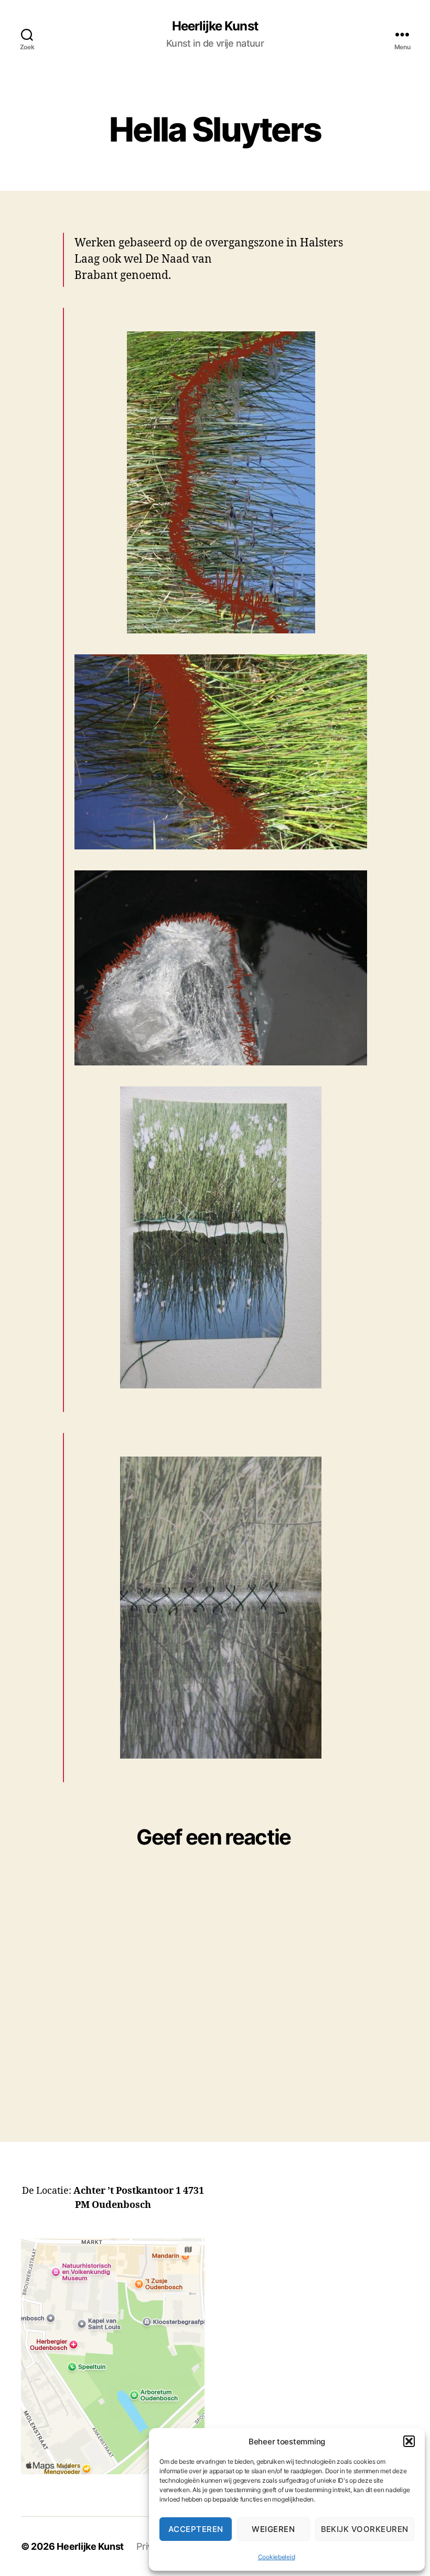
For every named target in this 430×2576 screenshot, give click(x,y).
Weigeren (273, 2529)
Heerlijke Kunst (215, 26)
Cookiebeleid (277, 2557)
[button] (409, 2441)
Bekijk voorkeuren (365, 2529)
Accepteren (196, 2529)
